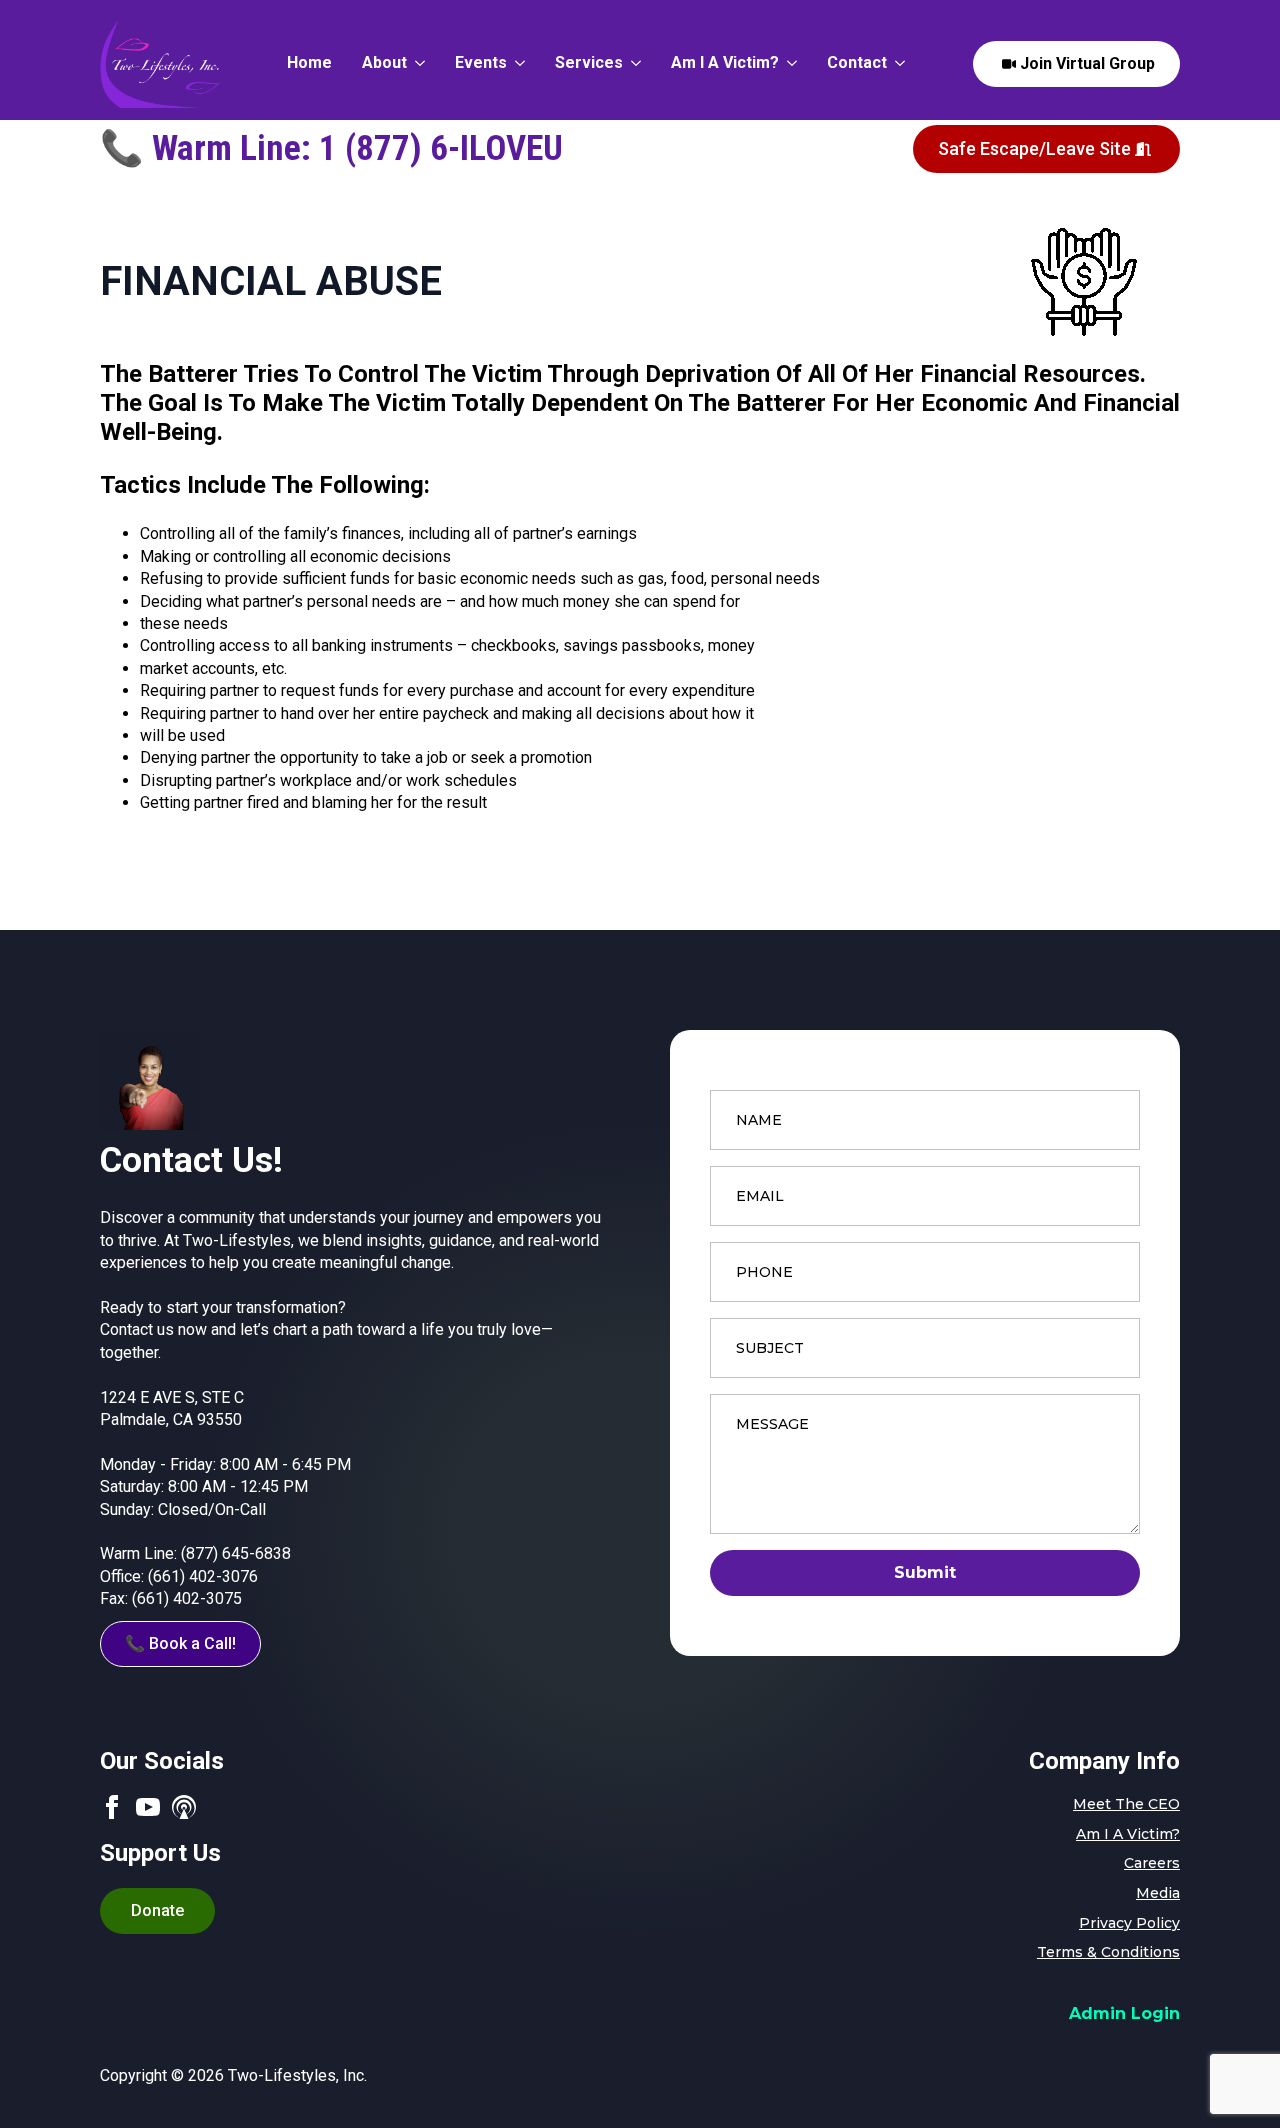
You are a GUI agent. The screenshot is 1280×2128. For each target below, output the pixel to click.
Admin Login (1124, 2013)
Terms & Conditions (1108, 1952)
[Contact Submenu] (896, 64)
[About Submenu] (416, 64)
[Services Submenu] (632, 64)
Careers (1152, 1863)
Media (1158, 1893)
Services (589, 63)
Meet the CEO (1126, 1804)
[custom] (184, 1807)
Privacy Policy (1129, 1923)
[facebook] (112, 1807)
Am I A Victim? (725, 63)
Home (309, 63)
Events (481, 63)
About (384, 63)
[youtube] (148, 1807)
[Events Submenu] (516, 64)
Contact (857, 63)
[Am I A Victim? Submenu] (788, 64)
